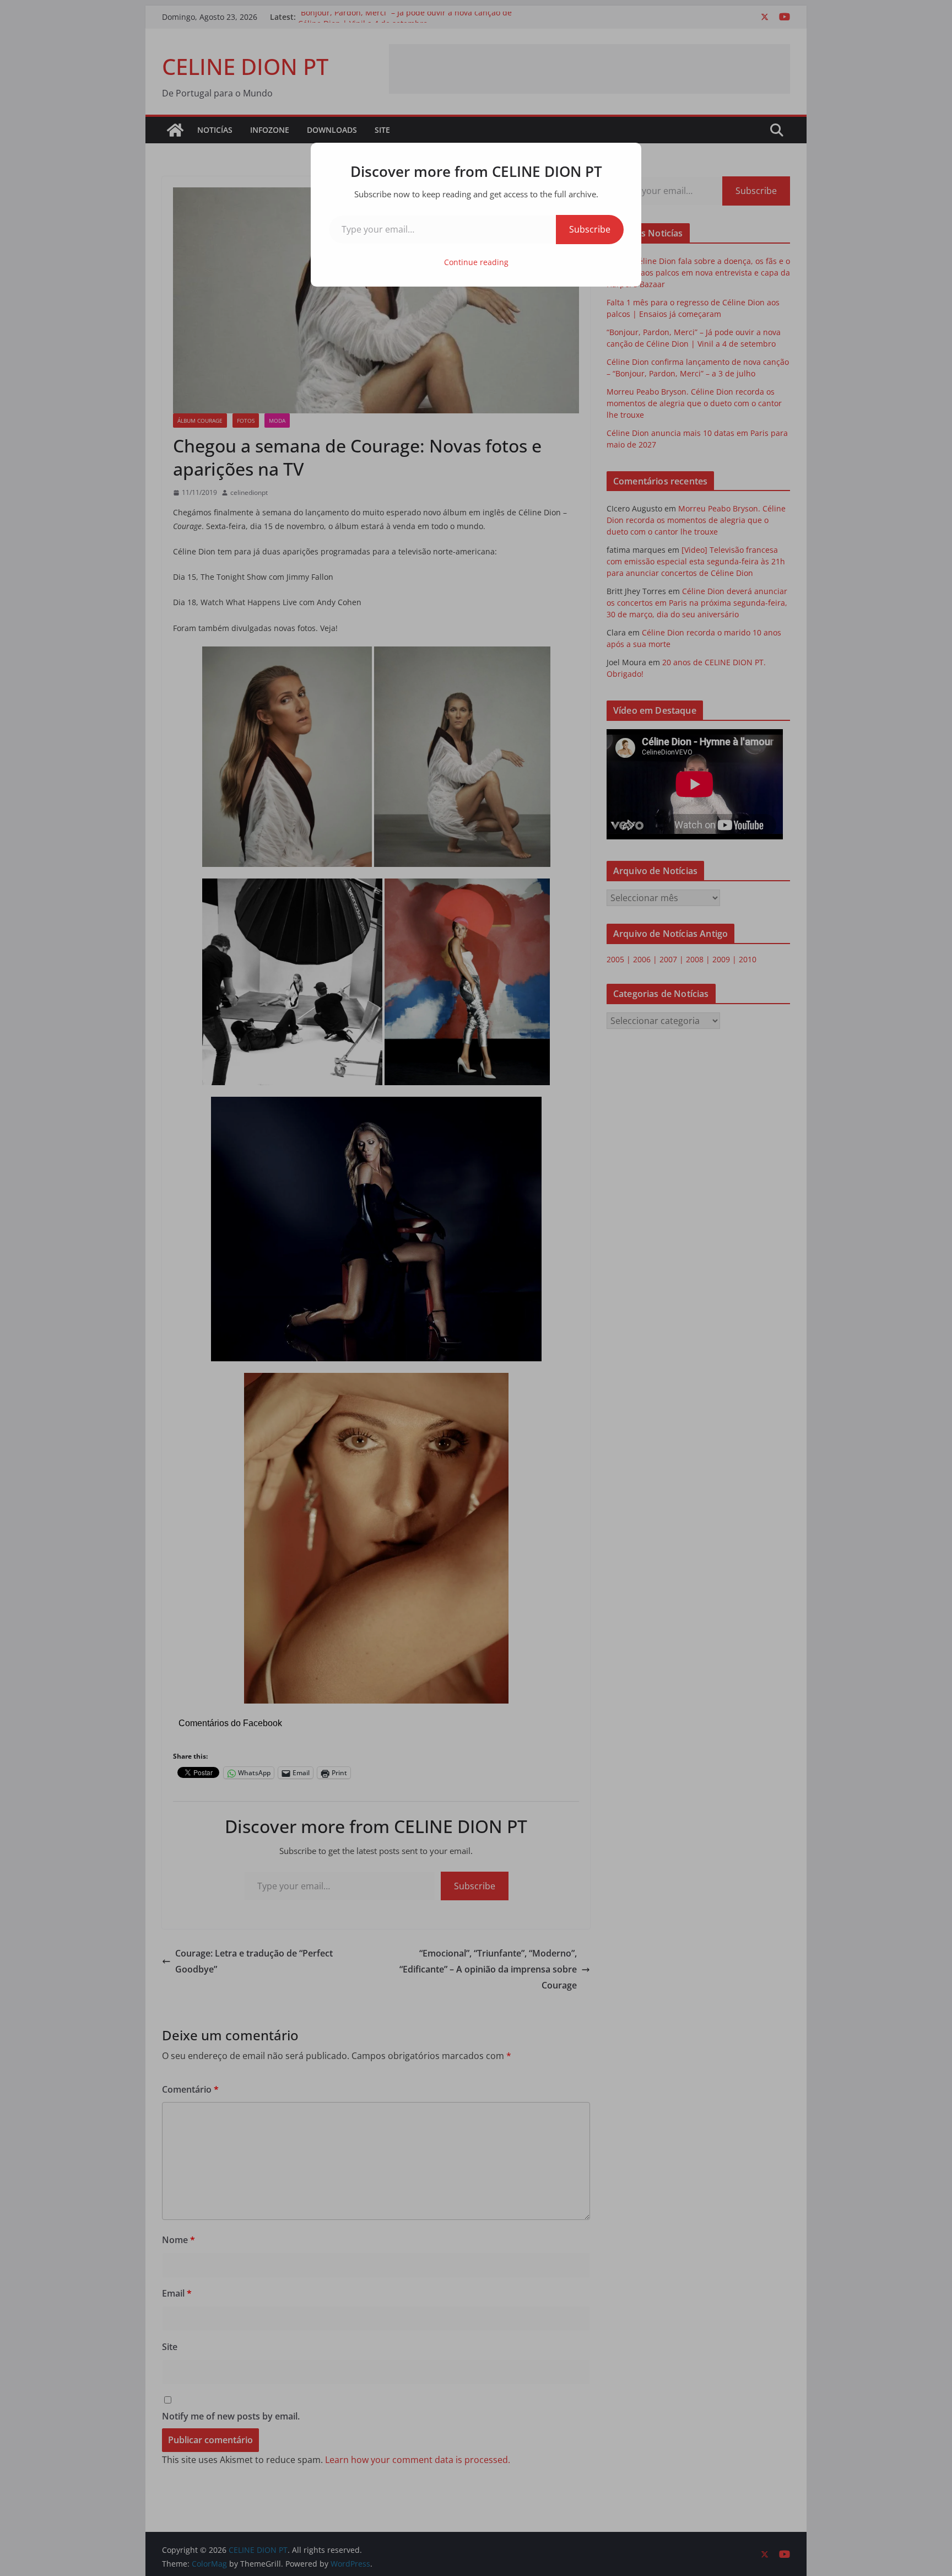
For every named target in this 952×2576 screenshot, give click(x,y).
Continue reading (476, 262)
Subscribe (590, 229)
